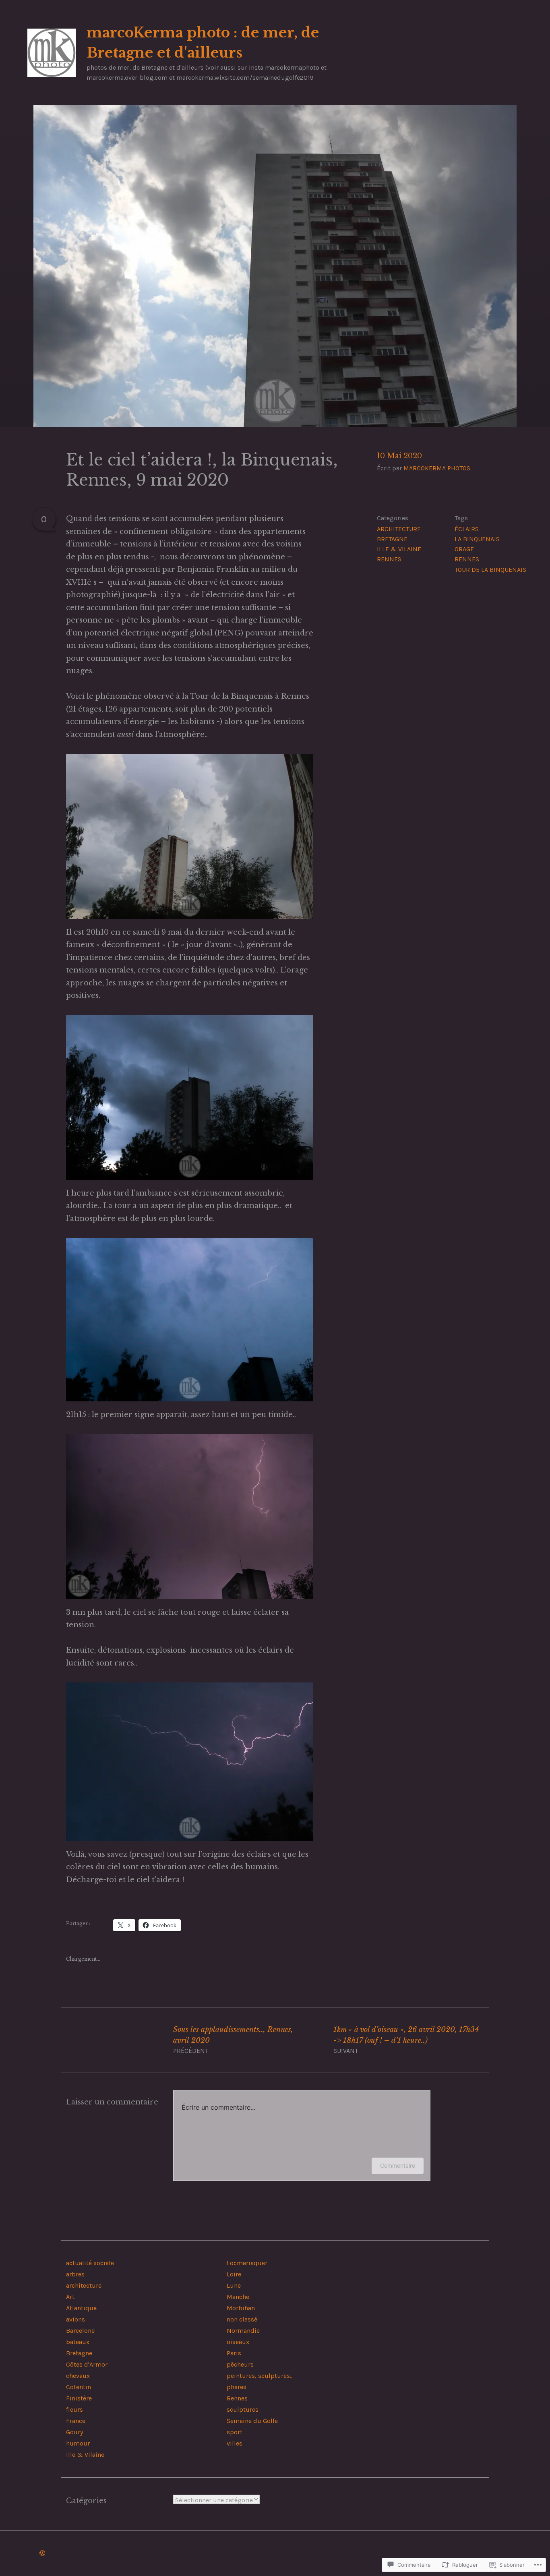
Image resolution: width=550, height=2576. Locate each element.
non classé (242, 2319)
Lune (234, 2285)
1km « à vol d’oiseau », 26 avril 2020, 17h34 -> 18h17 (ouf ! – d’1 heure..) (406, 2040)
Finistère (79, 2398)
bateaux (78, 2342)
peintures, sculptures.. (259, 2376)
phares (237, 2387)
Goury (74, 2432)
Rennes (389, 559)
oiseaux (238, 2342)
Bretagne (392, 539)
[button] (190, 836)
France (76, 2421)
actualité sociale (90, 2263)
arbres (75, 2274)
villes (235, 2443)
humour (78, 2443)
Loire (234, 2274)
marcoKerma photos (437, 468)
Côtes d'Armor (87, 2364)
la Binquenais (477, 539)
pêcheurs (240, 2364)
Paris (234, 2353)
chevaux (78, 2376)
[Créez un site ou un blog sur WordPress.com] (42, 2553)
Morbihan (241, 2308)
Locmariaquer (247, 2263)
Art (70, 2297)
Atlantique (81, 2308)
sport (235, 2432)
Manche (238, 2297)
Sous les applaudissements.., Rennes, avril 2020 (233, 2040)
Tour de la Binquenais (490, 570)
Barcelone (80, 2331)
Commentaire (398, 2165)
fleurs (74, 2409)
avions (75, 2319)
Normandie (243, 2331)
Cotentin (79, 2387)
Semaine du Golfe (252, 2421)
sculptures (243, 2409)
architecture (399, 529)
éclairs (467, 529)
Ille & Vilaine (399, 549)
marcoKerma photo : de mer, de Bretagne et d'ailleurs (203, 43)
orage (464, 549)
